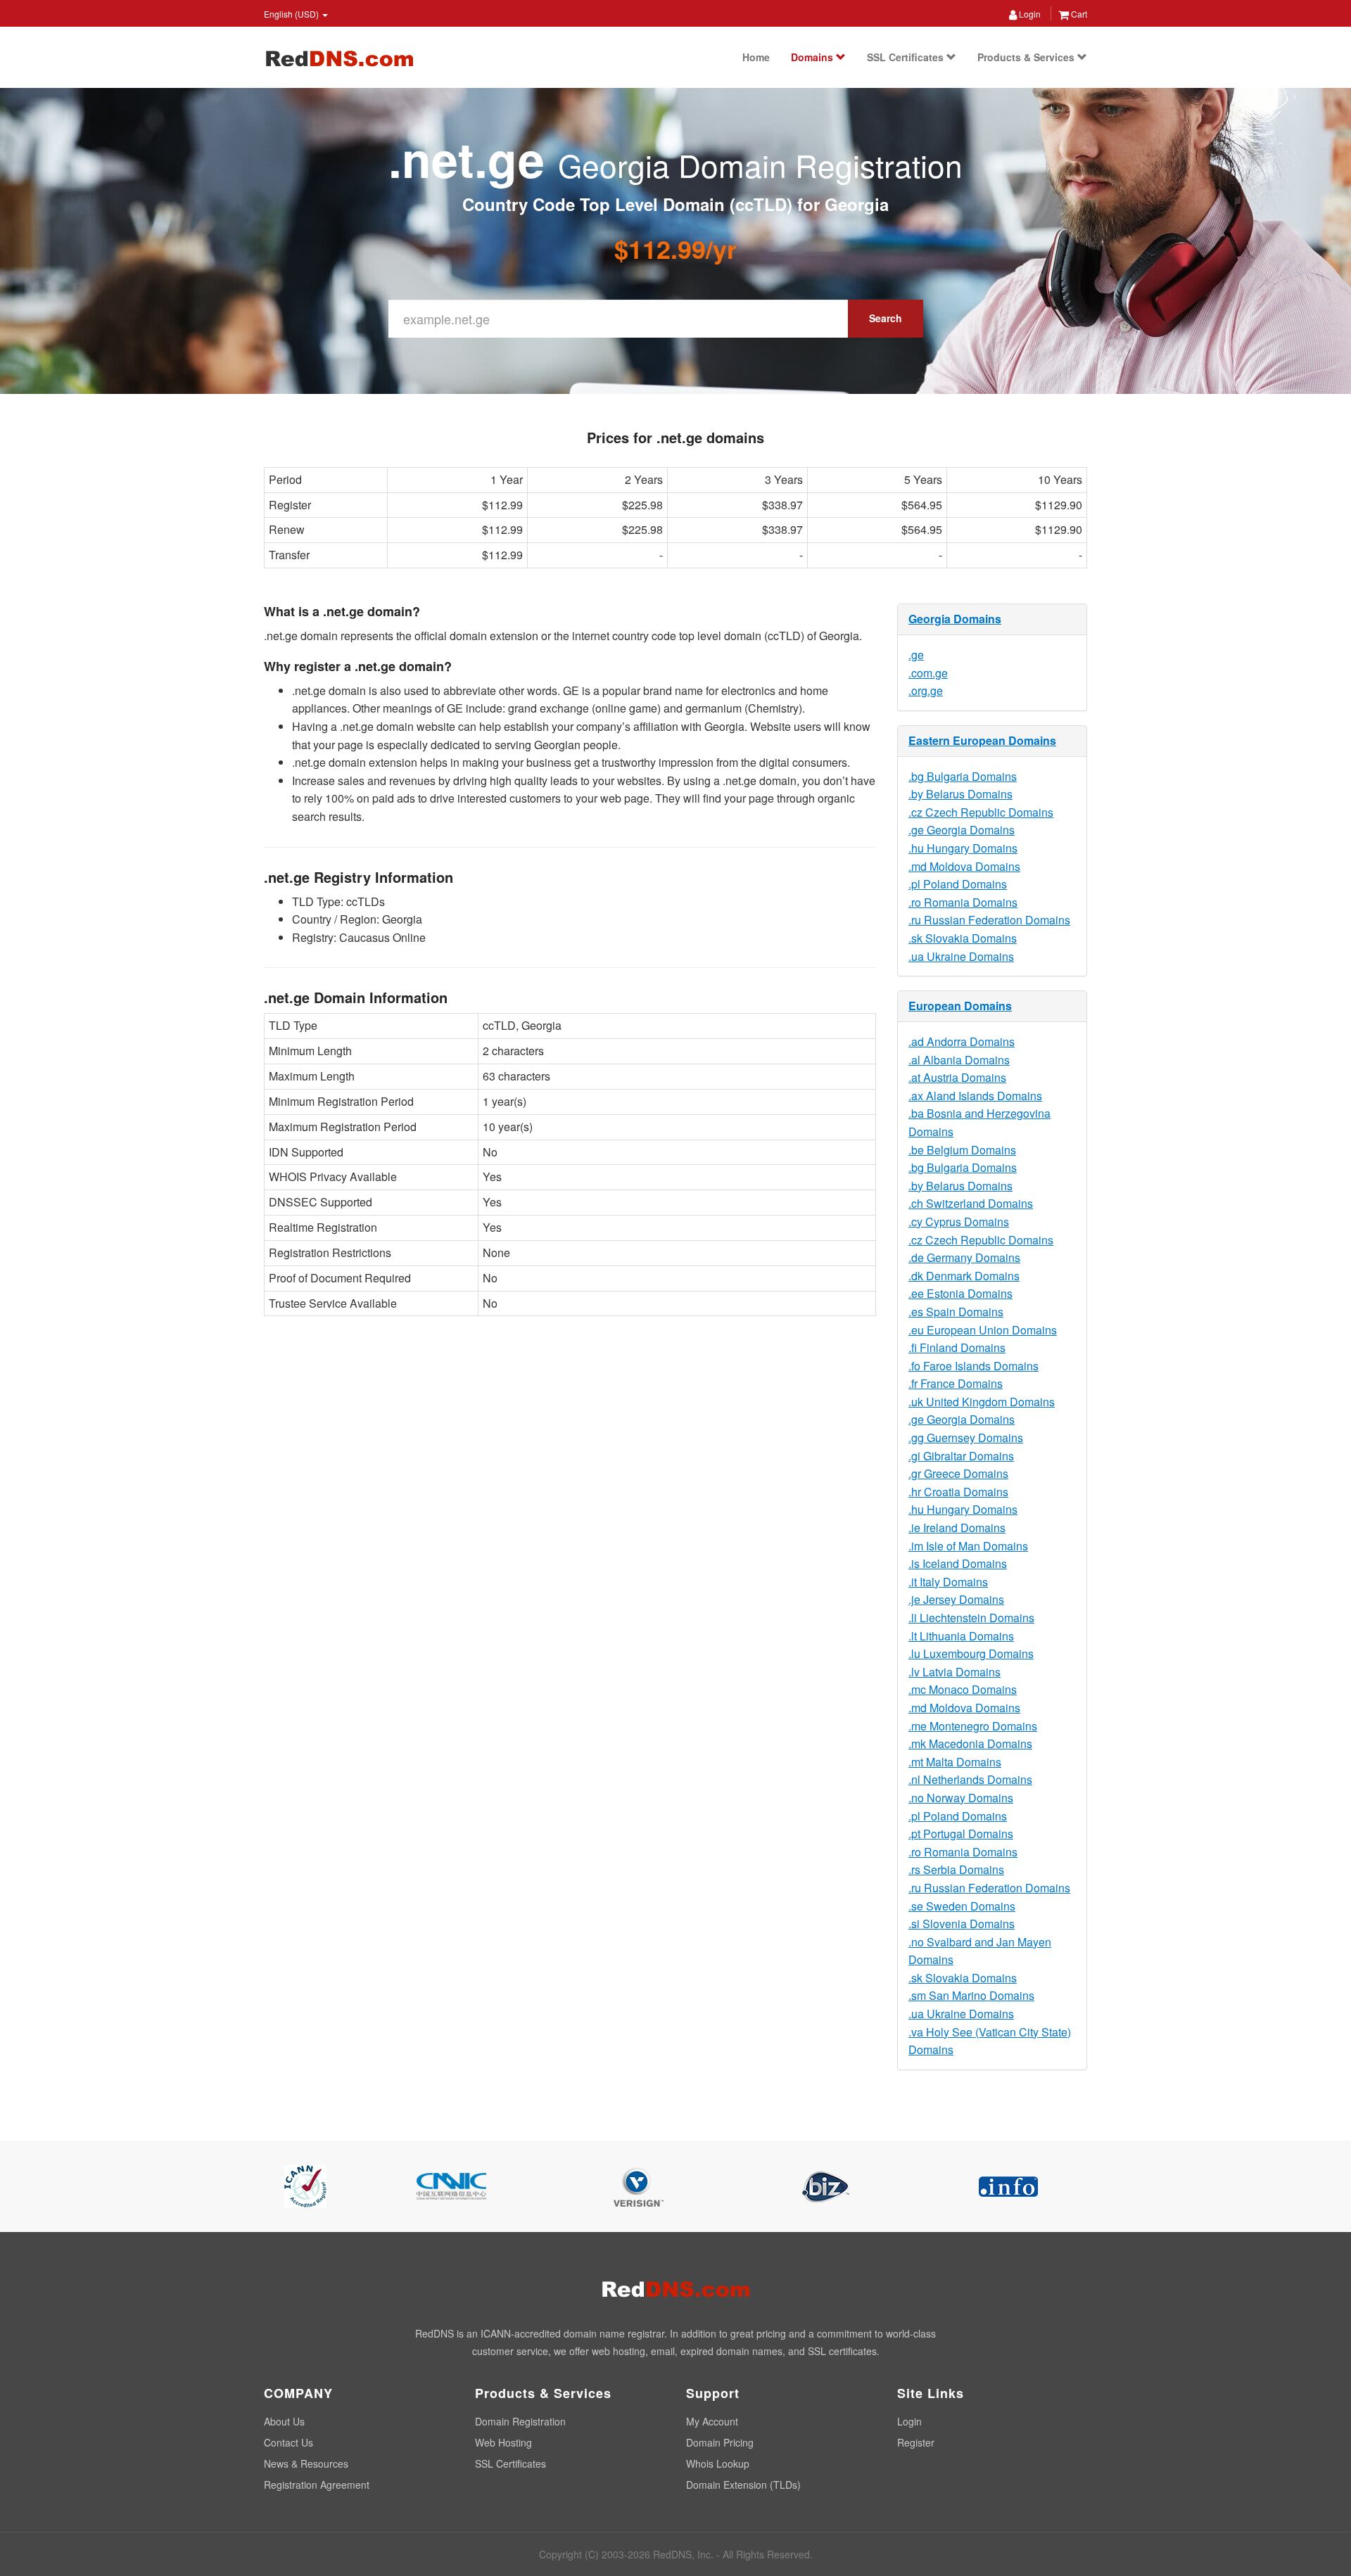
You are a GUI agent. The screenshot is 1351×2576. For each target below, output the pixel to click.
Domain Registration (520, 2421)
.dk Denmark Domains (964, 1276)
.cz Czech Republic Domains (981, 812)
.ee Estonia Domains (960, 1293)
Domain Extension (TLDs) (743, 2485)
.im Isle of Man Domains (968, 1546)
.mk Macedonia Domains (970, 1743)
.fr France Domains (956, 1383)
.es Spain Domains (956, 1312)
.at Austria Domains (957, 1077)
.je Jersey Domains (956, 1599)
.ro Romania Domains (963, 902)
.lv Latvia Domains (954, 1672)
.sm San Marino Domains (971, 1995)
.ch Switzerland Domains (971, 1203)
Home (756, 57)
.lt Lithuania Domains (961, 1636)
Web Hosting (503, 2442)
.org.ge (926, 690)
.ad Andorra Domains (962, 1041)
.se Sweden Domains (962, 1906)
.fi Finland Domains (957, 1347)
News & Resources (306, 2463)
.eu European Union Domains (983, 1330)
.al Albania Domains (959, 1060)
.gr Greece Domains (958, 1473)
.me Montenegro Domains (973, 1726)
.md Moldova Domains (964, 866)
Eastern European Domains (982, 740)
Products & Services (1027, 57)
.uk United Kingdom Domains (982, 1402)
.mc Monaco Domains (963, 1689)
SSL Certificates (907, 57)
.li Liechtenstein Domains (971, 1618)
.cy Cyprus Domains (959, 1222)
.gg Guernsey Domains (966, 1437)
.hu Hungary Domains (963, 848)
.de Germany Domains (964, 1257)
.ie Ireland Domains (957, 1528)
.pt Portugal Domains (961, 1834)
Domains (813, 57)
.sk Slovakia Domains (963, 938)
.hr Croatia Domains (958, 1492)
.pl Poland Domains (958, 884)
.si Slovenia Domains (962, 1924)
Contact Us (288, 2442)
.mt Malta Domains (955, 1762)
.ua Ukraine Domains (961, 956)
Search (886, 318)
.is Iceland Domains (958, 1563)
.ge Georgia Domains (962, 830)
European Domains (960, 1006)
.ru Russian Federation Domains (989, 920)
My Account (712, 2421)
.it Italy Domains (948, 1582)
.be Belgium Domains (962, 1150)
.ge (916, 655)
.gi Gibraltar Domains (961, 1456)
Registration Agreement (317, 2485)
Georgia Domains (955, 619)
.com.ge (928, 673)
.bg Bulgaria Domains (963, 776)
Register (916, 2442)
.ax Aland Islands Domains (975, 1096)
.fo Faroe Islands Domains (973, 1366)
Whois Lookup (718, 2463)
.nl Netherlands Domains (970, 1779)
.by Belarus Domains (960, 794)
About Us (284, 2421)
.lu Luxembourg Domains (971, 1653)
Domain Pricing (720, 2442)
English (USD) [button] (292, 14)
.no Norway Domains (961, 1798)
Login (1029, 14)
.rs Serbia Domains (956, 1869)
